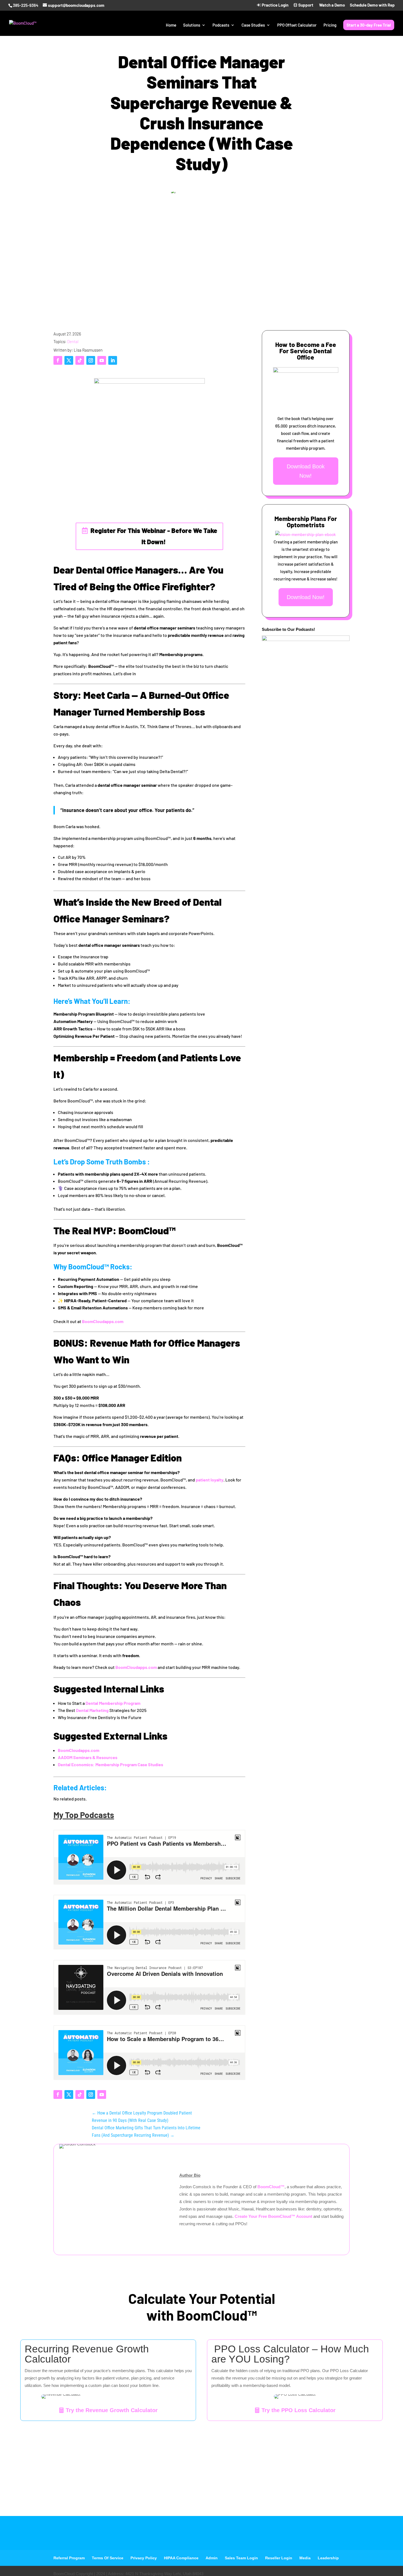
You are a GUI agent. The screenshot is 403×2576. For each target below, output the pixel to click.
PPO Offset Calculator (297, 25)
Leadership (328, 2558)
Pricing (330, 25)
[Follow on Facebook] (58, 360)
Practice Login (275, 5)
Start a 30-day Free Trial (369, 25)
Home (171, 25)
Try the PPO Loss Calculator (299, 2410)
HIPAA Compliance (181, 2558)
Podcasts (221, 25)
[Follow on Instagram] (91, 360)
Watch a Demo (332, 5)
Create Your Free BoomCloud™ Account (274, 2216)
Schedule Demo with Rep (372, 5)
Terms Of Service (108, 2558)
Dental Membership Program (113, 1703)
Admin (212, 2558)
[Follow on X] (69, 360)
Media (305, 2558)
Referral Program (69, 2558)
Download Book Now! (306, 471)
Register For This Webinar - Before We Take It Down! (154, 536)
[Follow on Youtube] (102, 360)
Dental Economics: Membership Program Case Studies (110, 1764)
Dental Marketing (92, 1710)
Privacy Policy (144, 2558)
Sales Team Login (241, 2558)
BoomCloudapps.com (103, 1321)
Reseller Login (279, 2558)
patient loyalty (210, 1480)
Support (305, 5)
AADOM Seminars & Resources (88, 1757)
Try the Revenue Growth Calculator (112, 2410)
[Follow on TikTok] (80, 360)
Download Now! (306, 597)
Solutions (192, 25)
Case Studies (253, 25)
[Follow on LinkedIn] (113, 360)
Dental (73, 341)
